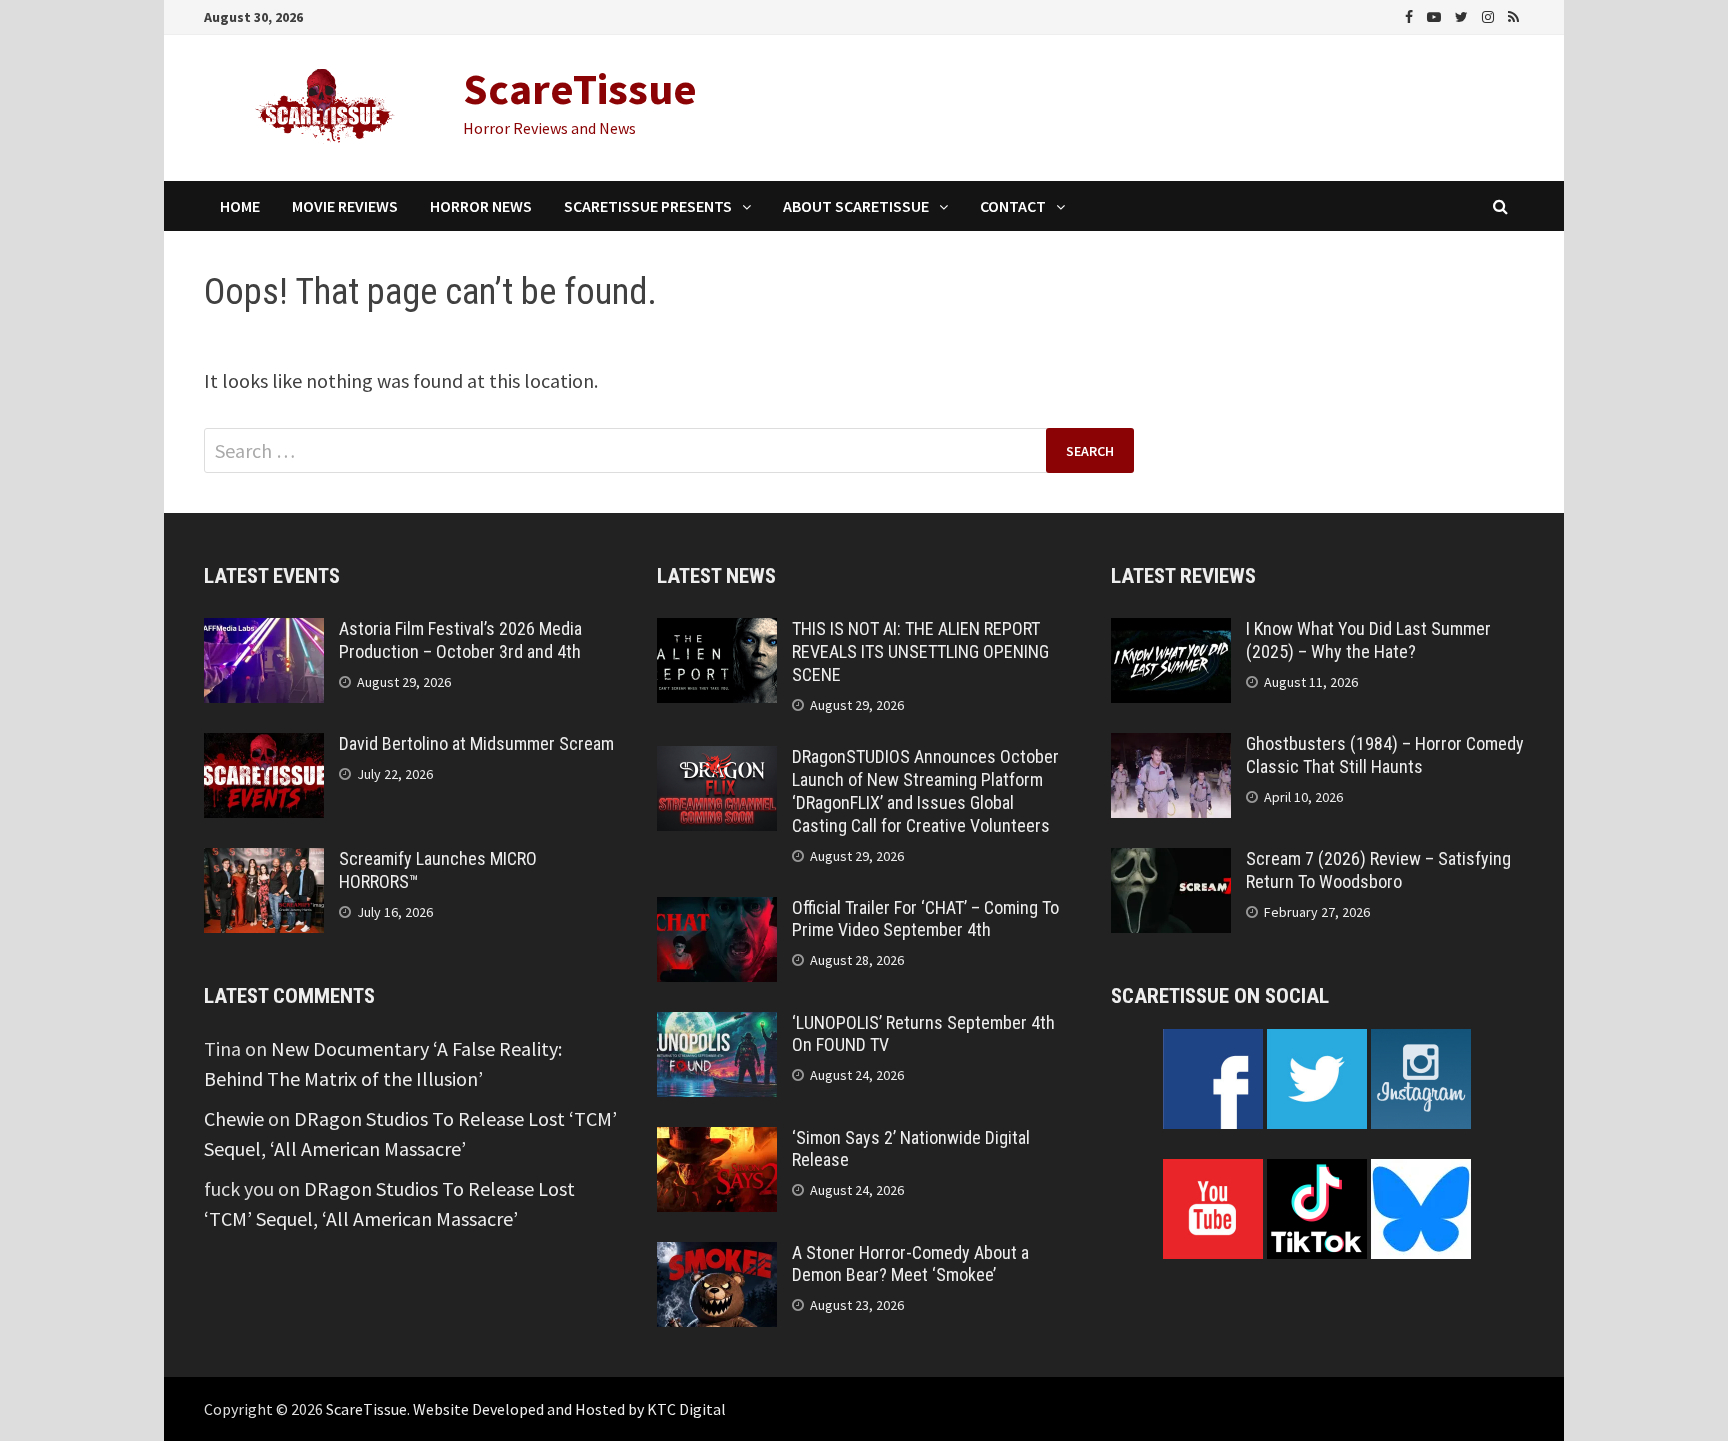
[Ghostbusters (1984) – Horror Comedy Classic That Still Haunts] (1171, 747)
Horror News (481, 206)
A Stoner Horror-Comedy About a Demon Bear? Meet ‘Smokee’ (910, 1264)
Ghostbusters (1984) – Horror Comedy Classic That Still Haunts (1385, 755)
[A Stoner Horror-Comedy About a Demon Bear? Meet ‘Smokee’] (717, 1256)
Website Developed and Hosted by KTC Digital (569, 1409)
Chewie (234, 1118)
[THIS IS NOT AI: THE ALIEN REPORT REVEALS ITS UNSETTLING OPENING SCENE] (717, 632)
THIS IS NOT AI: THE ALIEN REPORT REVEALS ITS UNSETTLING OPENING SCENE (920, 651)
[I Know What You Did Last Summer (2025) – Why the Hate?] (1171, 632)
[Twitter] (1463, 14)
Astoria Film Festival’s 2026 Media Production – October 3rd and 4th (460, 640)
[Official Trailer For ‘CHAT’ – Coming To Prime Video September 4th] (717, 911)
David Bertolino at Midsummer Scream (476, 743)
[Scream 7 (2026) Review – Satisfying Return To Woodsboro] (1171, 862)
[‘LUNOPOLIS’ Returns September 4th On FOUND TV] (717, 1026)
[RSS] (1513, 14)
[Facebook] (1411, 14)
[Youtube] (1436, 14)
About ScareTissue (856, 206)
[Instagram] (1490, 14)
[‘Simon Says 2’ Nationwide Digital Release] (717, 1141)
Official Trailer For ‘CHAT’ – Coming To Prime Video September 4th (925, 919)
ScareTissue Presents (648, 206)
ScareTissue (580, 88)
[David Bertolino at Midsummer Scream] (264, 747)
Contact (1013, 206)
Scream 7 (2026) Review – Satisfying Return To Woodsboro (1378, 870)
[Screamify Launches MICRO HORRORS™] (264, 862)
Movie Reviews (345, 206)
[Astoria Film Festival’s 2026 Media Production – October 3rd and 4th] (264, 632)
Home (240, 206)
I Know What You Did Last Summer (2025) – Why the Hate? (1368, 640)
